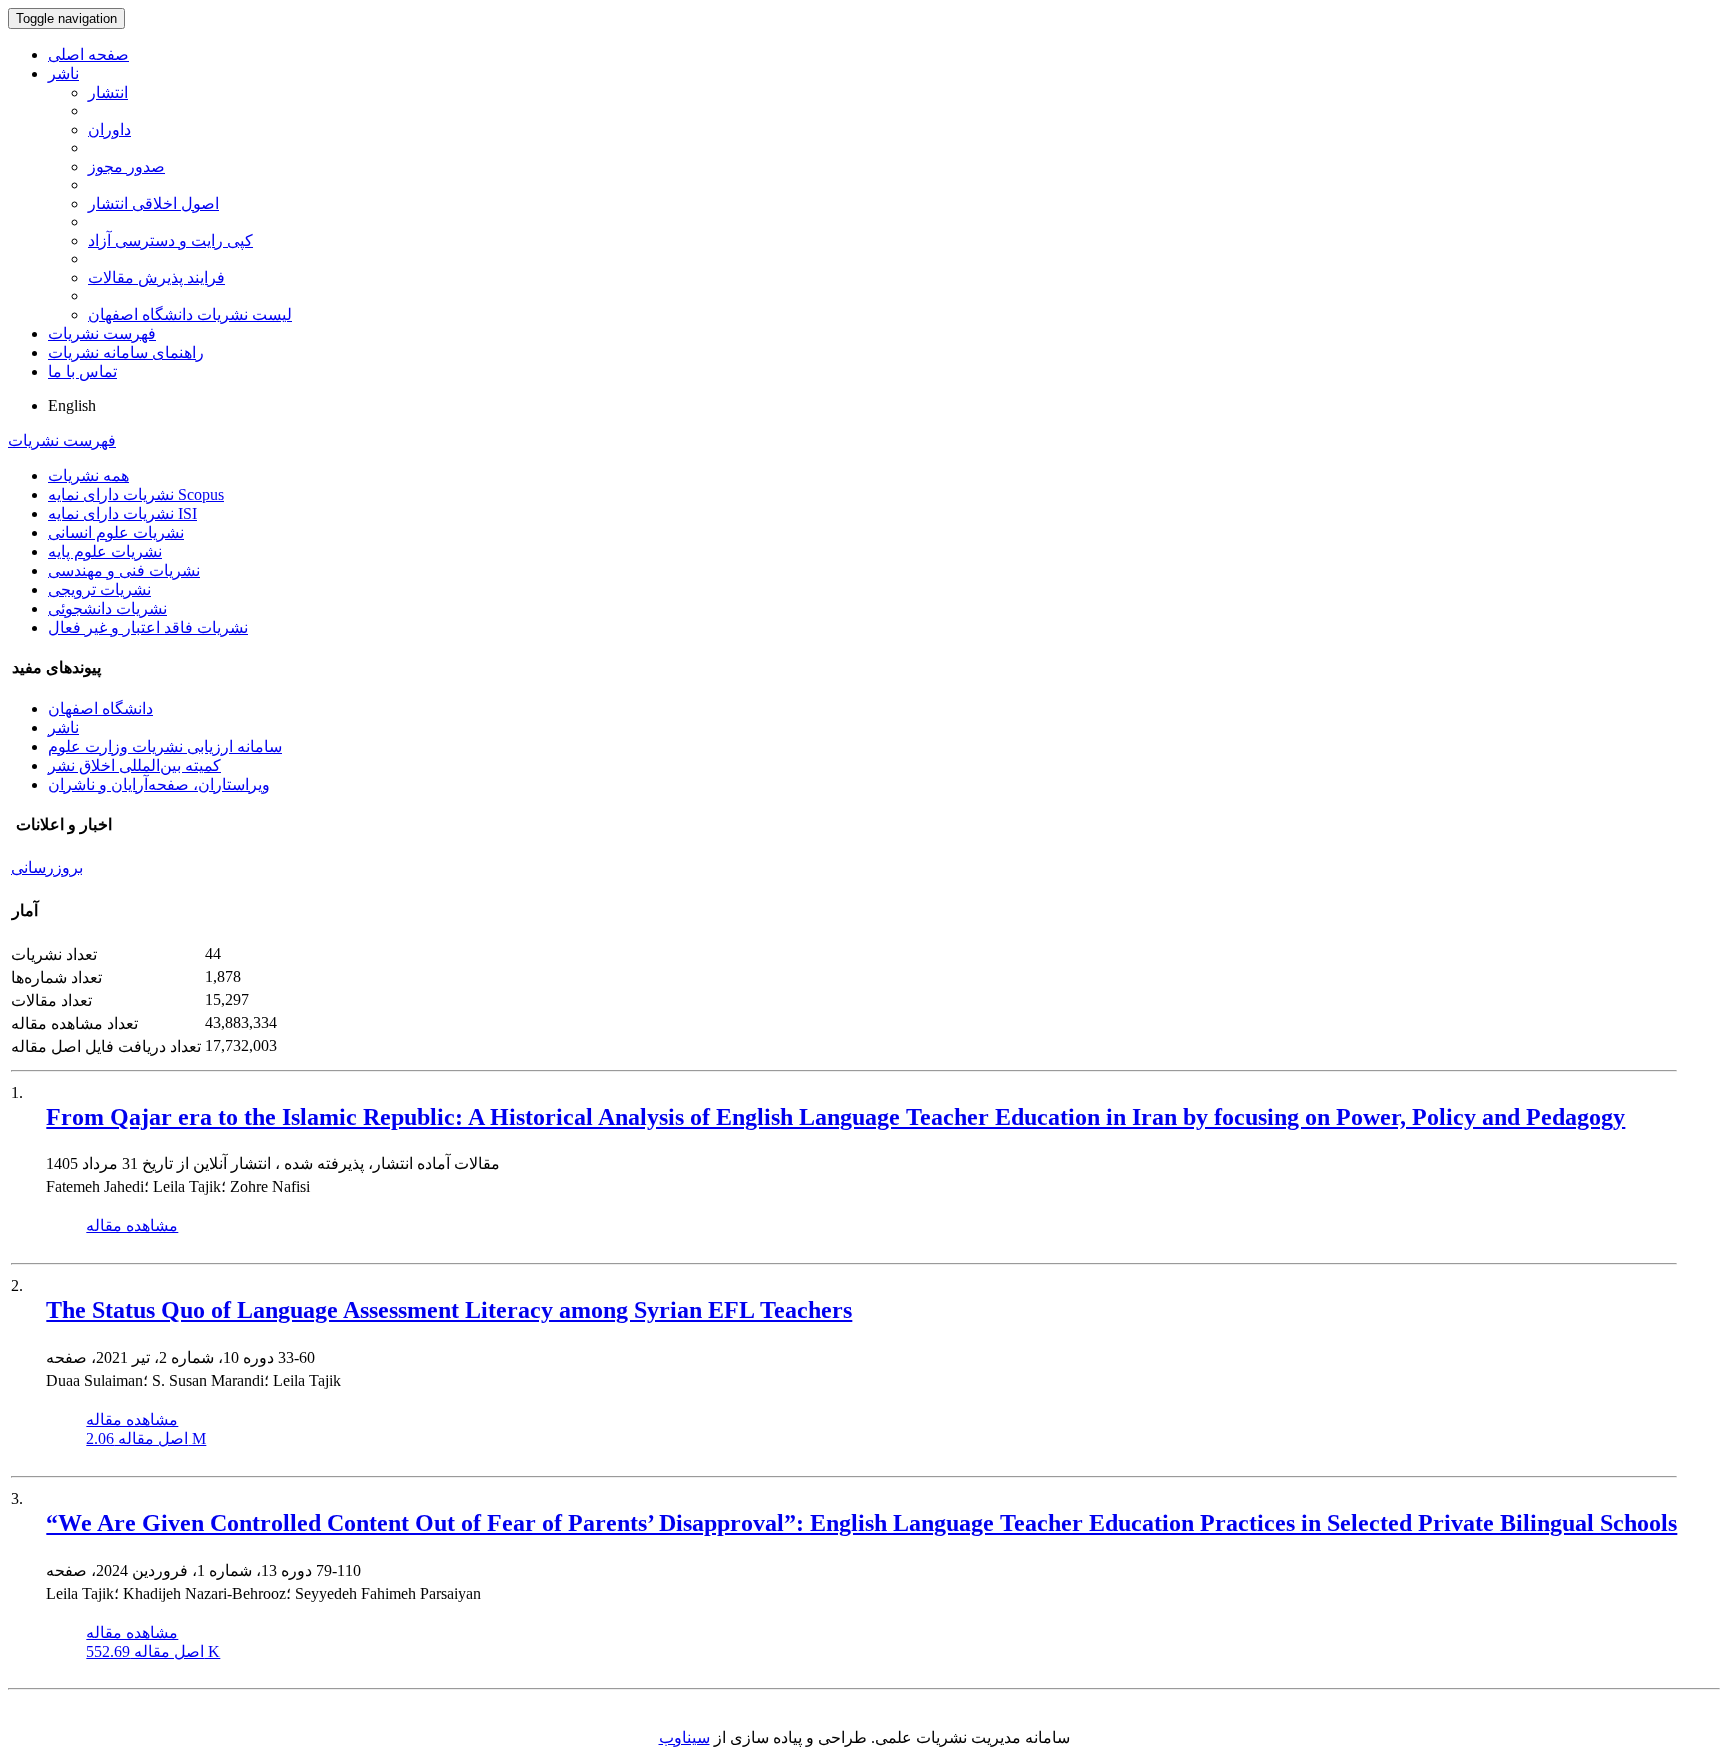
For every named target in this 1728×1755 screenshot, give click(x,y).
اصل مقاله (146, 1438)
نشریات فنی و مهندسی (124, 570)
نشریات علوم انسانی (116, 532)
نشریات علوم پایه (105, 551)
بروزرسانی (47, 867)
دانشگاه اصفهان (100, 708)
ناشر (63, 73)
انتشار (108, 92)
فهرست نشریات (102, 333)
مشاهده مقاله (132, 1225)
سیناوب (684, 1737)
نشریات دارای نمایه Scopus (136, 494)
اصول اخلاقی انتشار (153, 203)
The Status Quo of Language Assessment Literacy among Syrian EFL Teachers (449, 1310)
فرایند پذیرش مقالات (156, 277)
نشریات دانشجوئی (107, 608)
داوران (109, 129)
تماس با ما (82, 371)
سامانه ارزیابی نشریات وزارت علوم (165, 746)
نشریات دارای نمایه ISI (122, 513)
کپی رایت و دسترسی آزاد (170, 240)
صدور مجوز (126, 166)
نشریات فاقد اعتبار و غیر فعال (148, 627)
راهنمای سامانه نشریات (126, 352)
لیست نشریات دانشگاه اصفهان (190, 314)
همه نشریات (88, 475)
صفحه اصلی (88, 54)
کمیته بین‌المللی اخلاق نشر (134, 765)
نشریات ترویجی (99, 589)
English (72, 405)
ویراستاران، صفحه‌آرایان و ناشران (159, 784)
